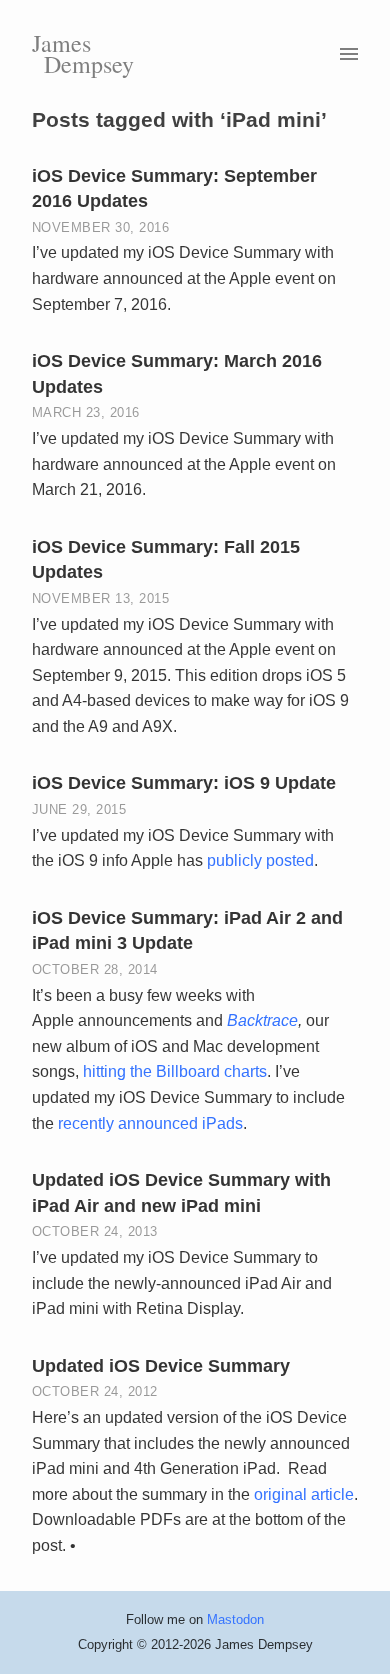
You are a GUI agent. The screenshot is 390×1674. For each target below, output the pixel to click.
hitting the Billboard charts (175, 1071)
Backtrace (262, 1020)
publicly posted (260, 860)
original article (304, 1494)
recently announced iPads (150, 1123)
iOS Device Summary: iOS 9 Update (184, 783)
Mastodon (235, 1619)
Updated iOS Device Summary (161, 1366)
